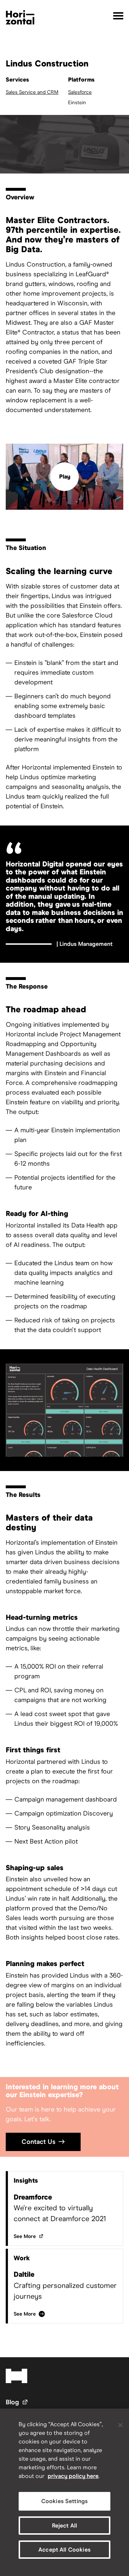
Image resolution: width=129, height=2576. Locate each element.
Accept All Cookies (64, 2550)
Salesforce (80, 92)
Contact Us (39, 2142)
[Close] (120, 2425)
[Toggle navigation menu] (118, 16)
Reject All (65, 2526)
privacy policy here (73, 2476)
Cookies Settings (65, 2501)
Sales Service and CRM (32, 92)
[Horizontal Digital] (20, 17)
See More (29, 2236)
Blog (17, 2402)
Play (65, 477)
